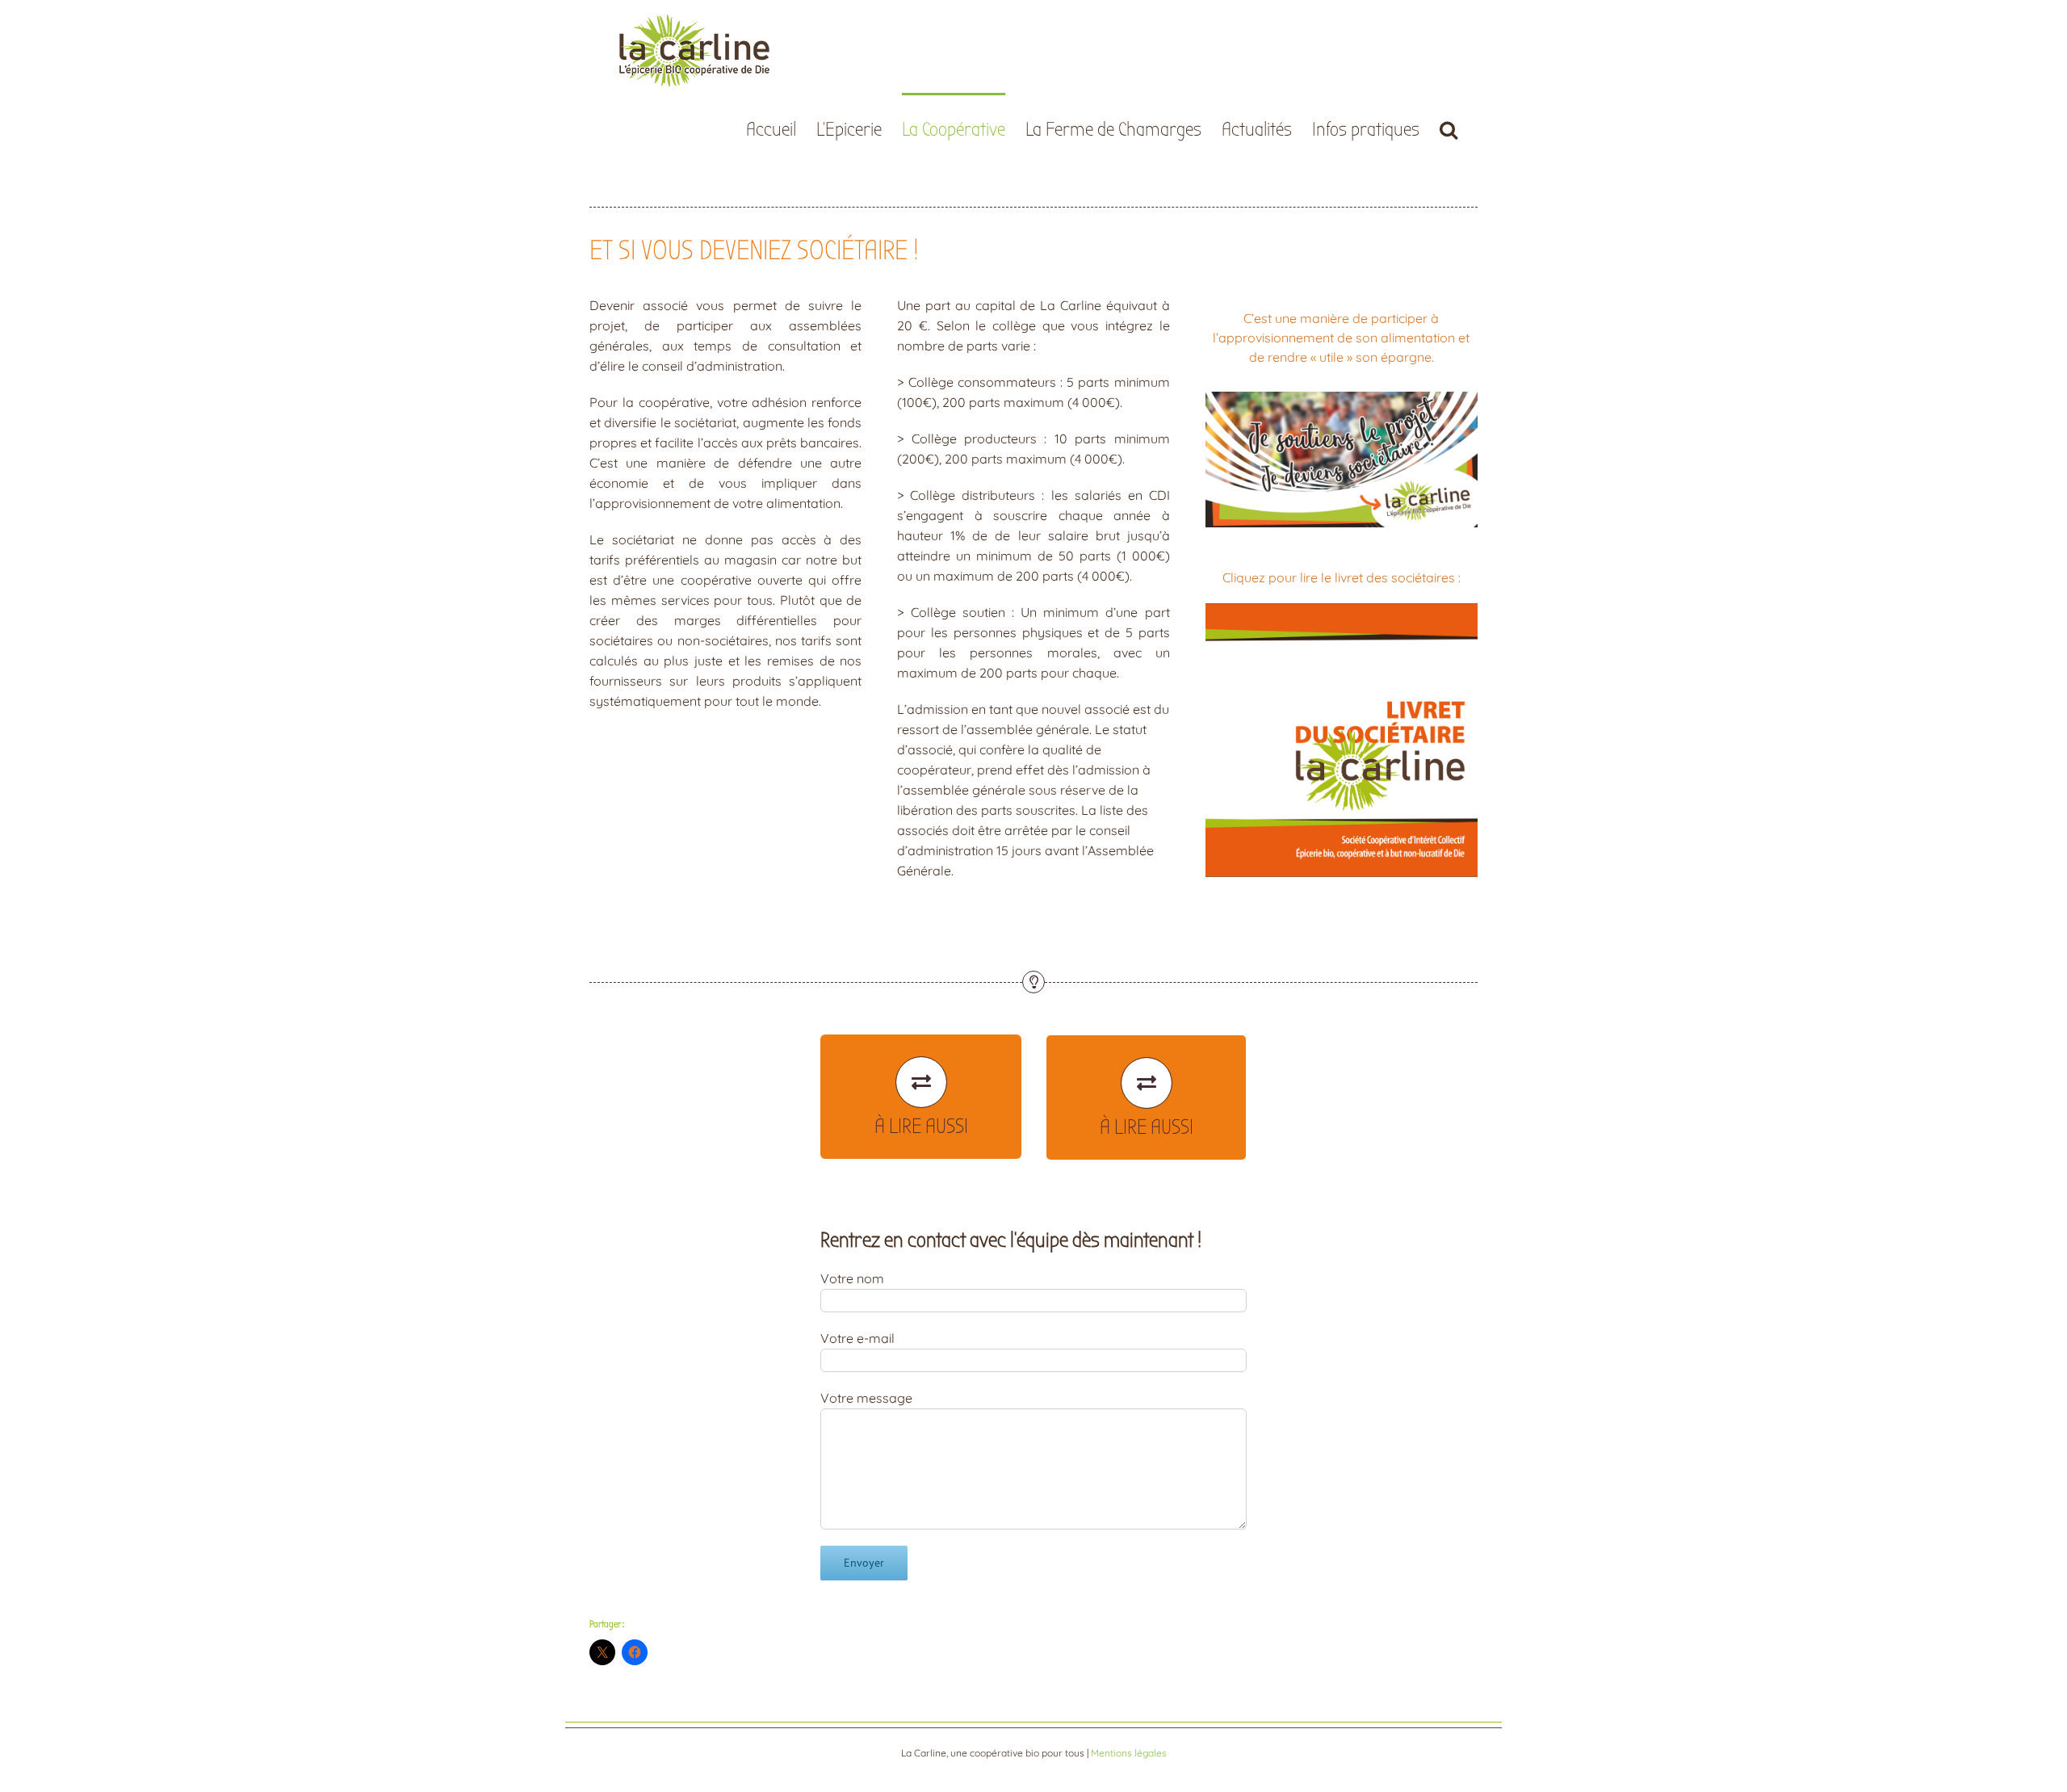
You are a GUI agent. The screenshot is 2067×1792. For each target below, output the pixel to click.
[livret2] (1342, 610)
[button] (1449, 128)
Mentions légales (1129, 1753)
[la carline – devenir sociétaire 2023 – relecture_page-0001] (1342, 398)
